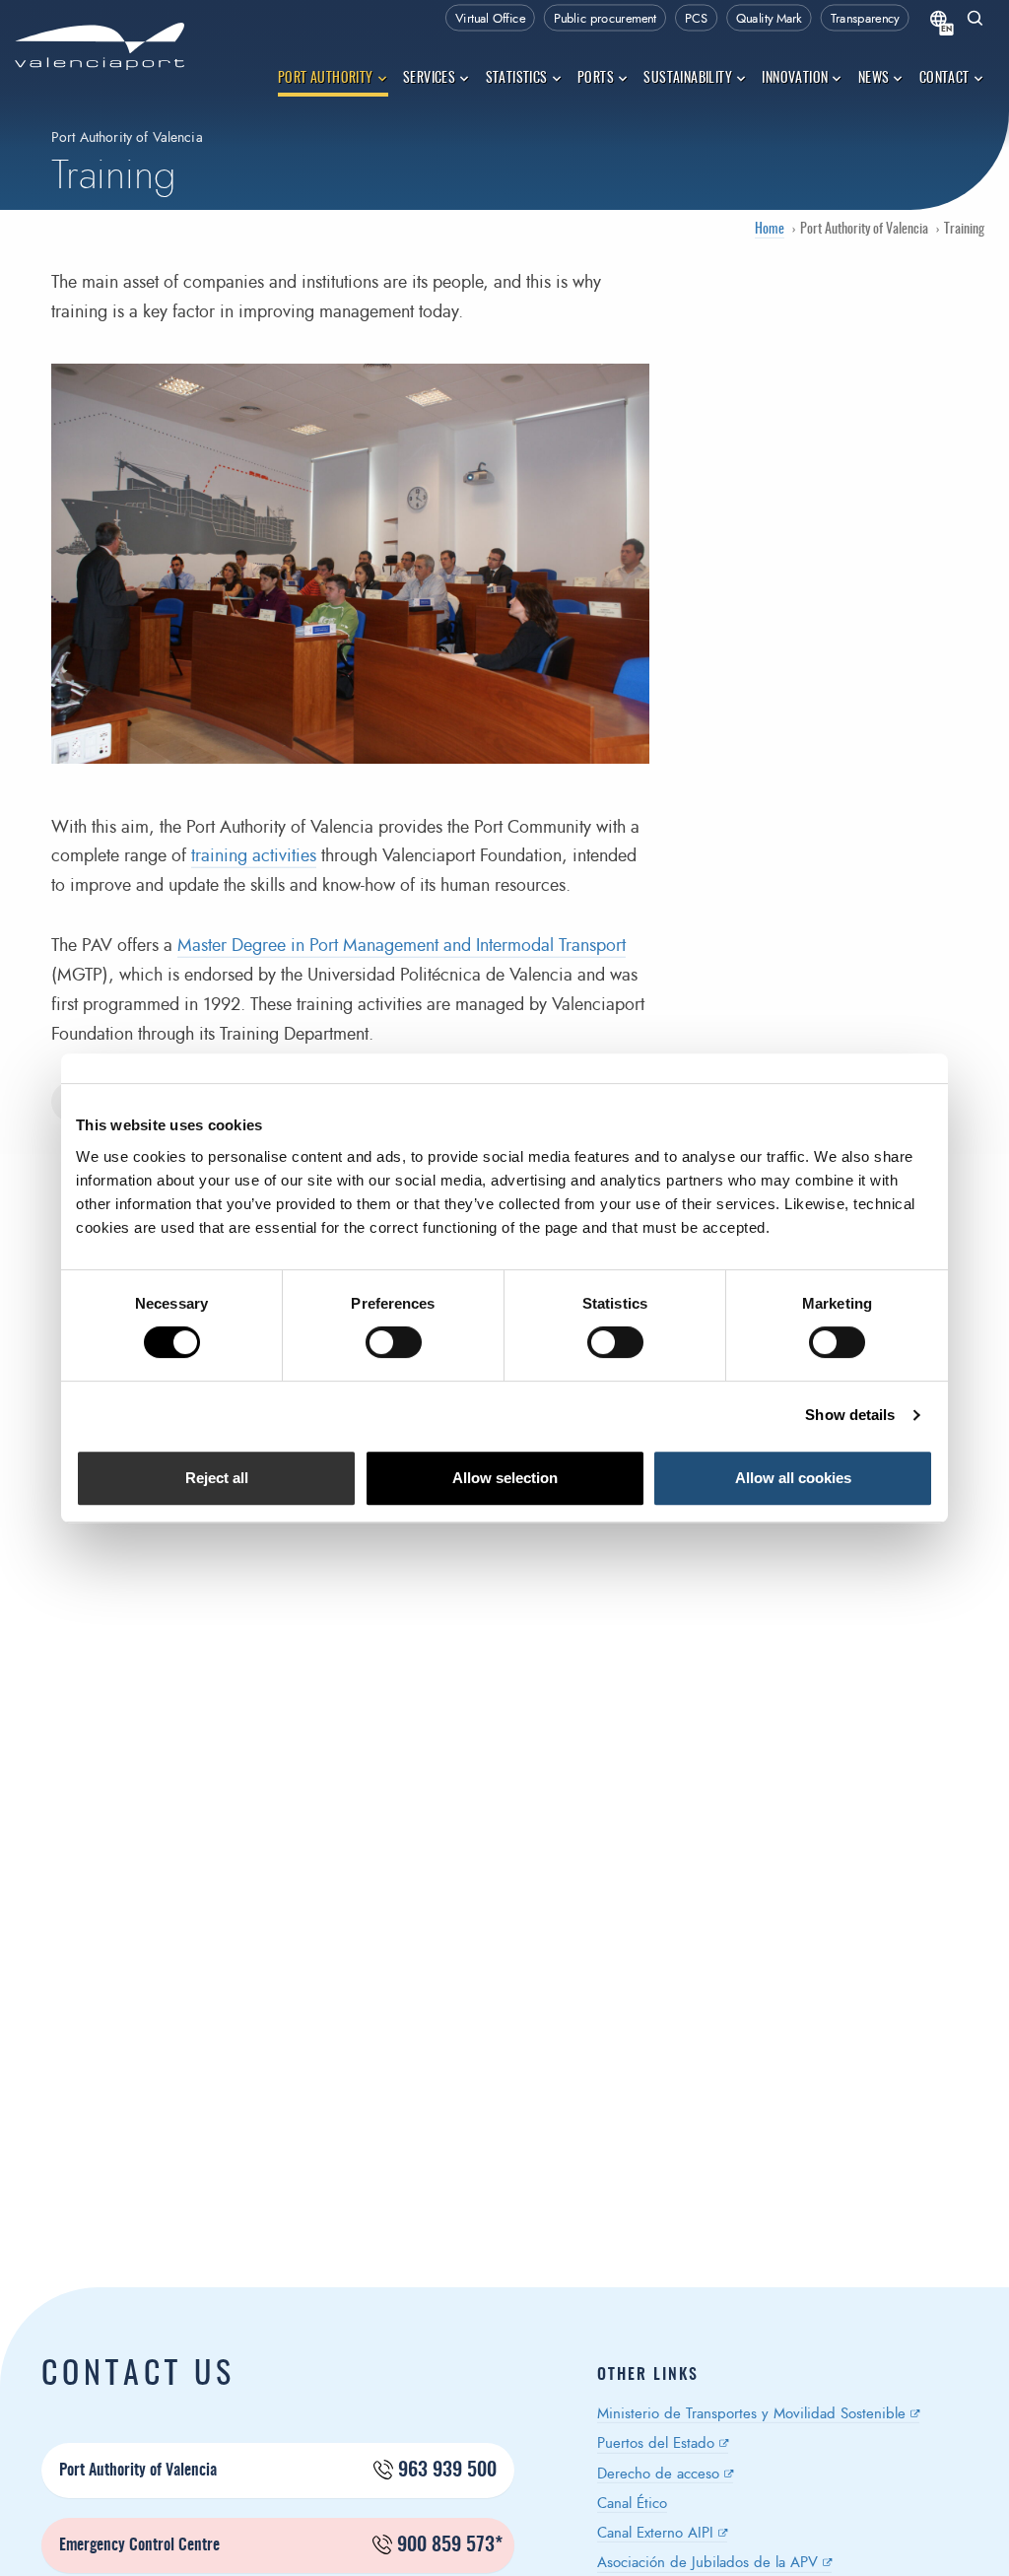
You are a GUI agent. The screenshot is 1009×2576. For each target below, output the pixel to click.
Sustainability (688, 79)
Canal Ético (632, 2504)
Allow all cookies (793, 1478)
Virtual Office (490, 19)
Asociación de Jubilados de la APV (707, 2563)
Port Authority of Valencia (278, 2471)
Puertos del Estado (656, 2443)
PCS (696, 19)
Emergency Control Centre (281, 2545)
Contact (944, 79)
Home (770, 230)
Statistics (517, 79)
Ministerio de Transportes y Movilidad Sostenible (751, 2414)
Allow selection (505, 1478)
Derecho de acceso (658, 2474)
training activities (254, 856)
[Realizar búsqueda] (975, 20)
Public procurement (605, 19)
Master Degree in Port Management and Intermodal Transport (402, 946)
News (874, 79)
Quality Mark (769, 19)
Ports (596, 79)
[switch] (404, 1348)
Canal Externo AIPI (655, 2533)
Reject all (217, 1478)
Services (429, 79)
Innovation (795, 79)
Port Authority (326, 79)
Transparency (865, 19)
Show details (850, 1415)
